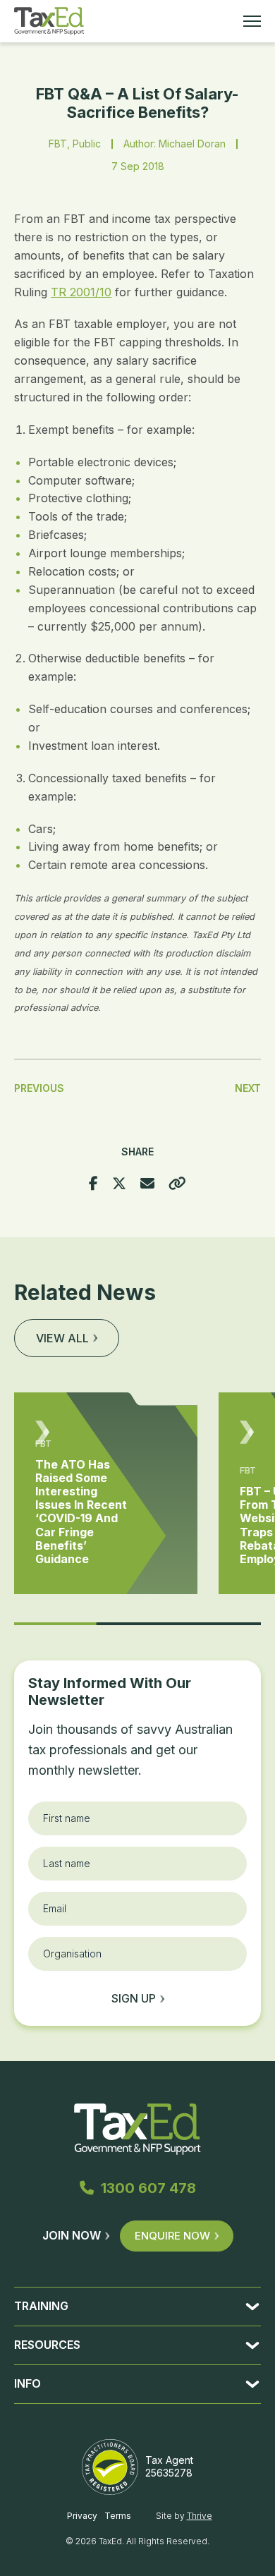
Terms (118, 2516)
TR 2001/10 (81, 292)
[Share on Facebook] (93, 1184)
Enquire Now (172, 2236)
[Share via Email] (147, 1184)
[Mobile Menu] (252, 21)
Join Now (72, 2235)
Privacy (82, 2516)
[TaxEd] (49, 21)
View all (62, 1338)
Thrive (200, 2516)
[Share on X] (119, 1184)
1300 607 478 (148, 2188)
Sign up (134, 1998)
